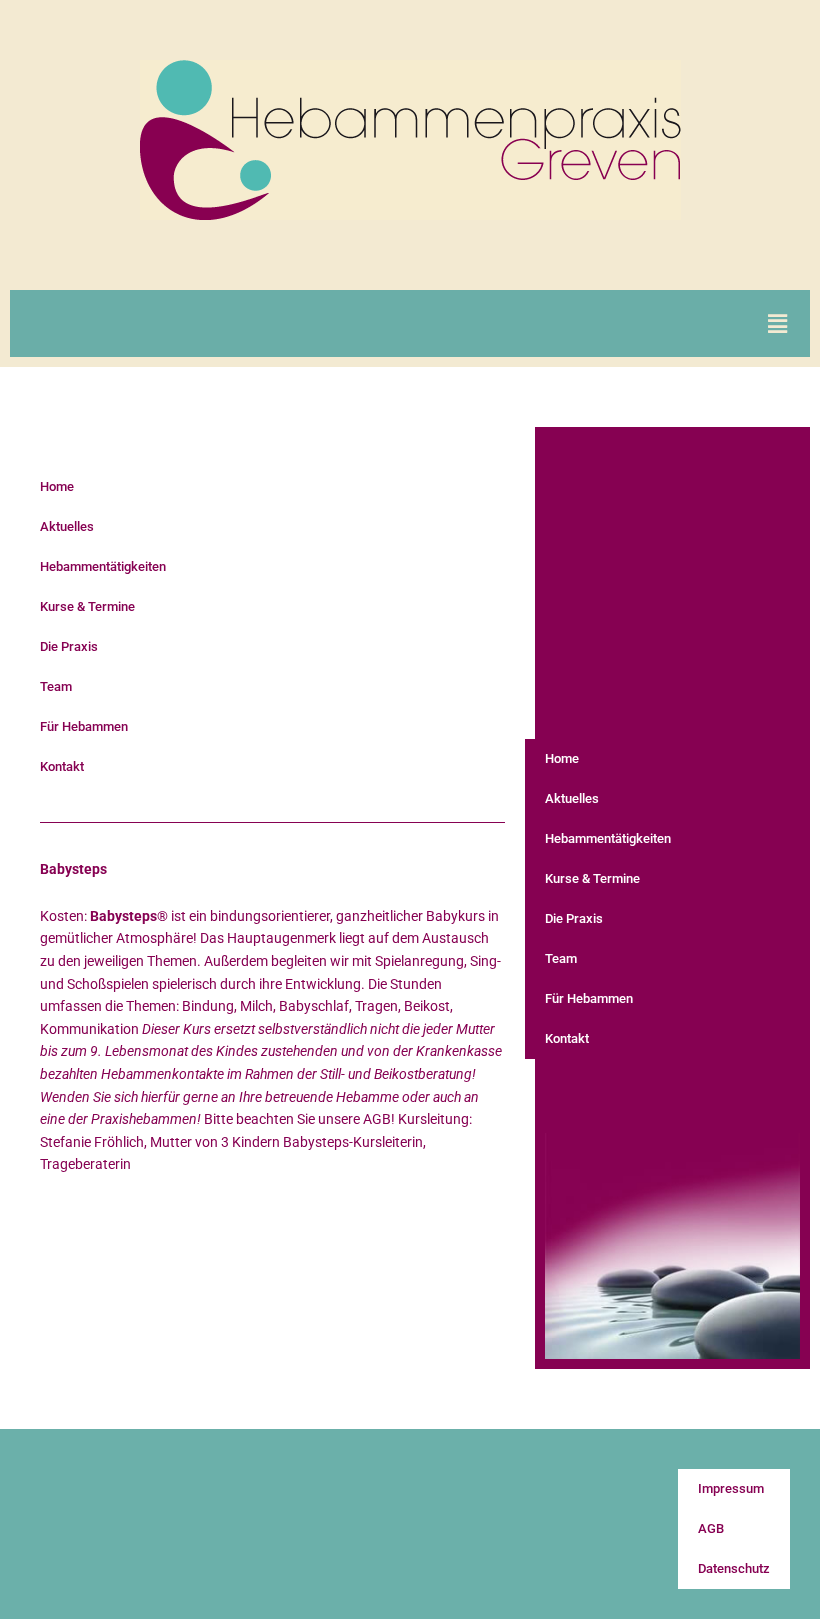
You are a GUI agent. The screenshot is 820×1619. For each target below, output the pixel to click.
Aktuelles (67, 526)
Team (56, 686)
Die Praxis (69, 646)
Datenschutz (734, 1568)
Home (57, 486)
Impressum (731, 1488)
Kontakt (62, 766)
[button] (778, 323)
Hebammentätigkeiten (103, 566)
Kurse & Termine (87, 606)
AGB (711, 1528)
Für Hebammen (84, 726)
